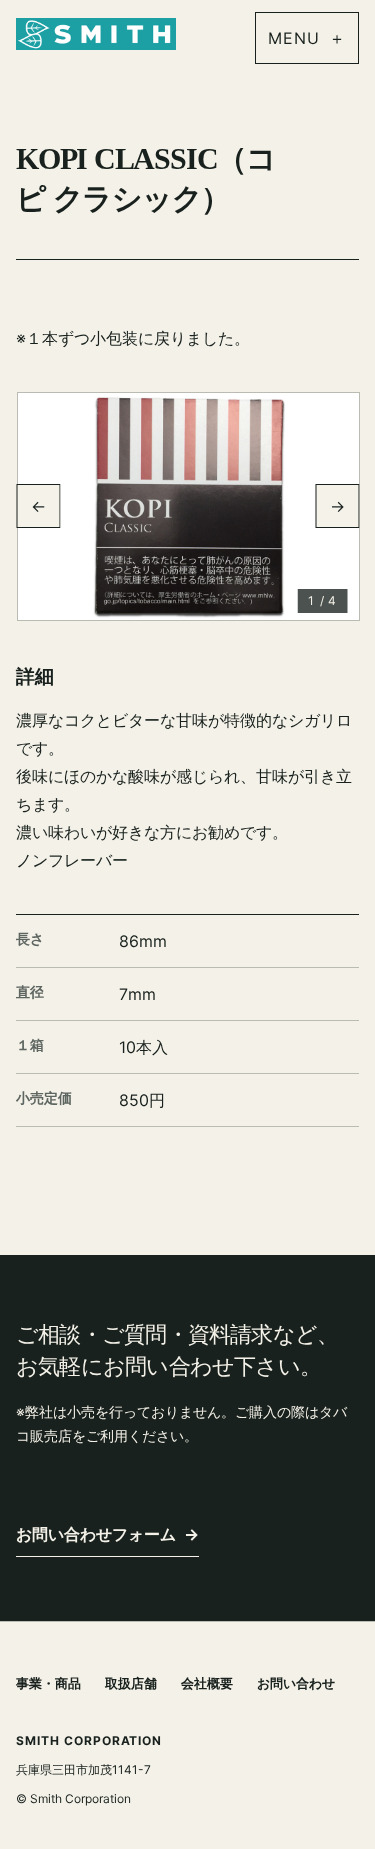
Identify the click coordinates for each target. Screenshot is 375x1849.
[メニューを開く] (307, 38)
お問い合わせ (296, 1683)
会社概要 (207, 1683)
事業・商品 (48, 1683)
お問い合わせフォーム (107, 1534)
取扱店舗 (131, 1683)
